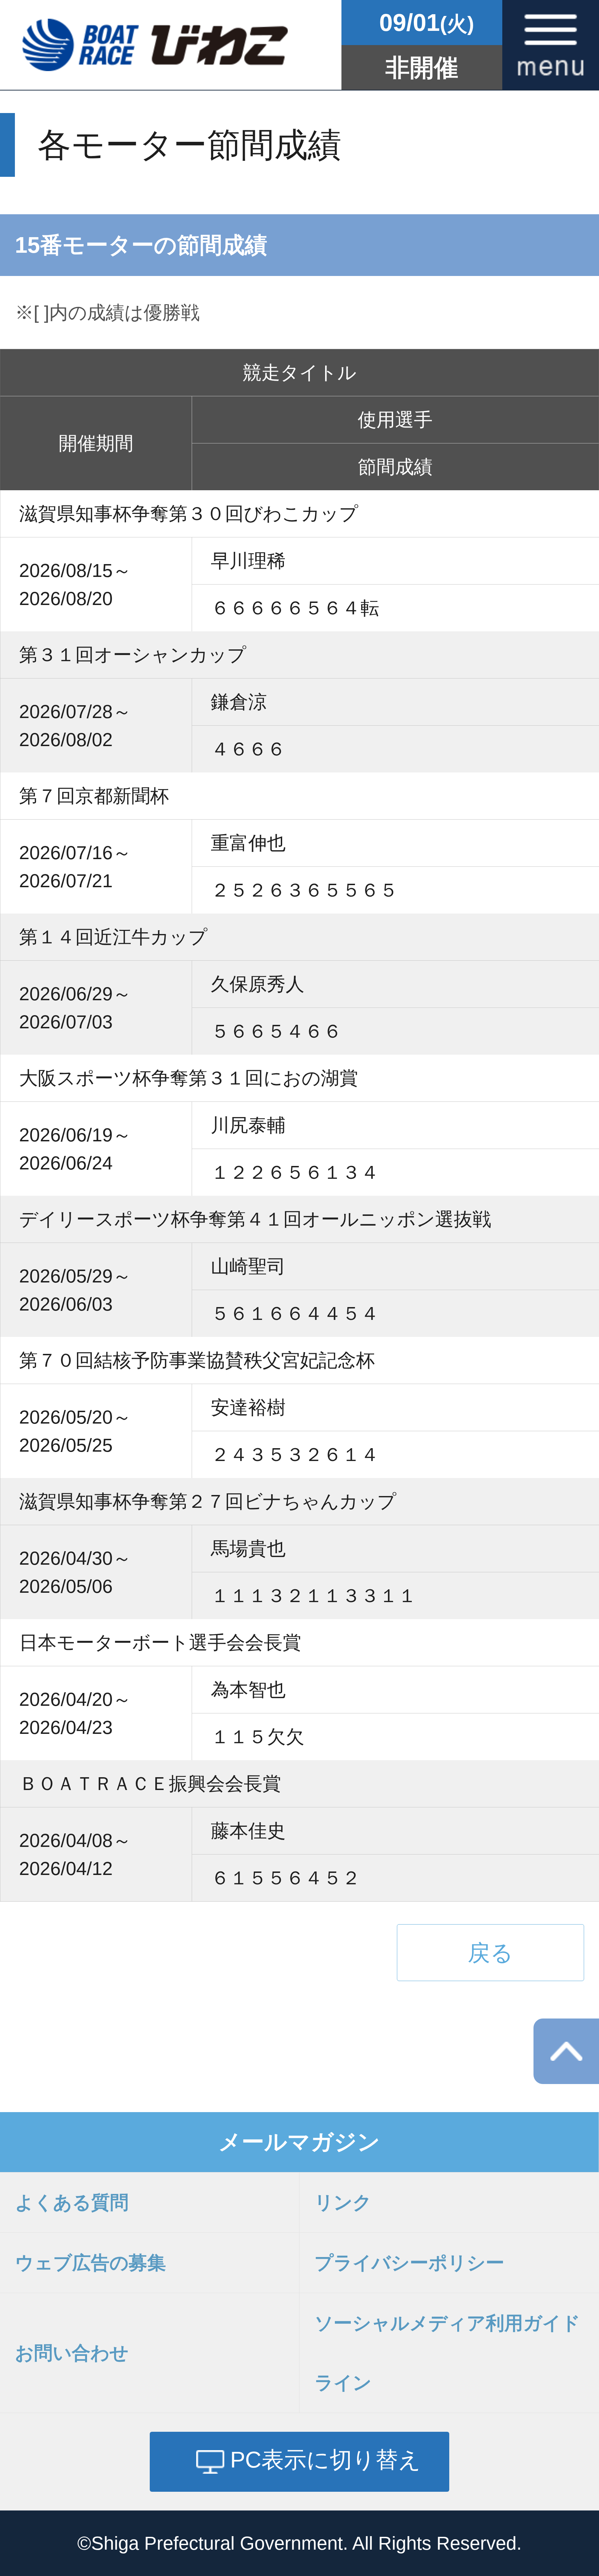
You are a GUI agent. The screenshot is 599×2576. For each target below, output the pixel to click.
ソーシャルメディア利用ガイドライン (447, 2353)
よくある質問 (72, 2202)
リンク (343, 2202)
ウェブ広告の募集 (90, 2263)
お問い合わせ (72, 2353)
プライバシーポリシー (409, 2263)
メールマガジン (299, 2142)
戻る (491, 1953)
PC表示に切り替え (326, 2460)
